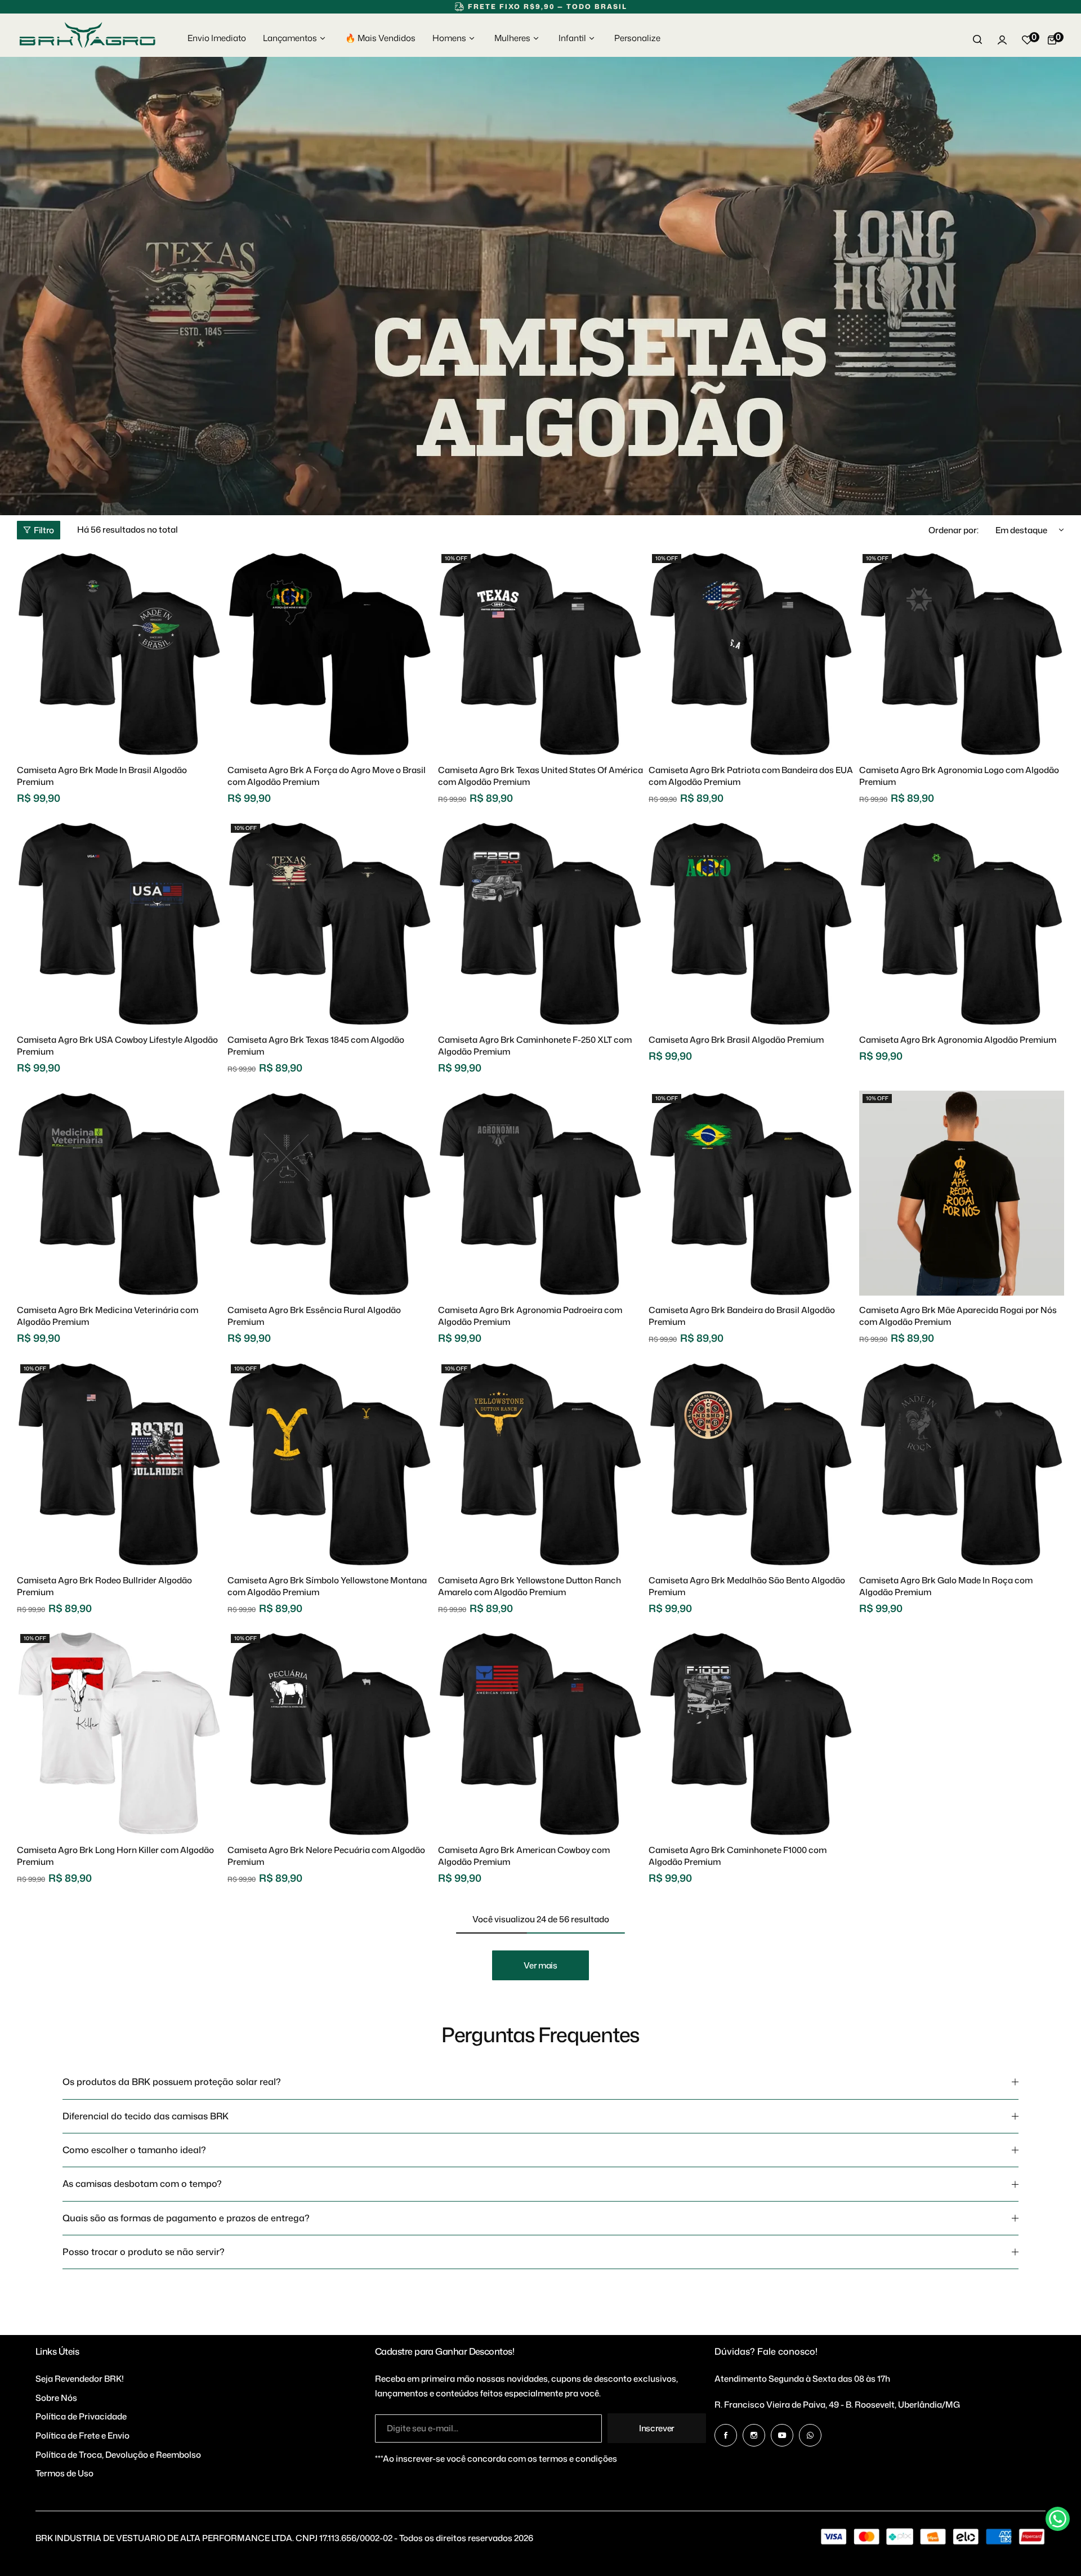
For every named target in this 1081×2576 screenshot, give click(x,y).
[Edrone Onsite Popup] (540, 1288)
